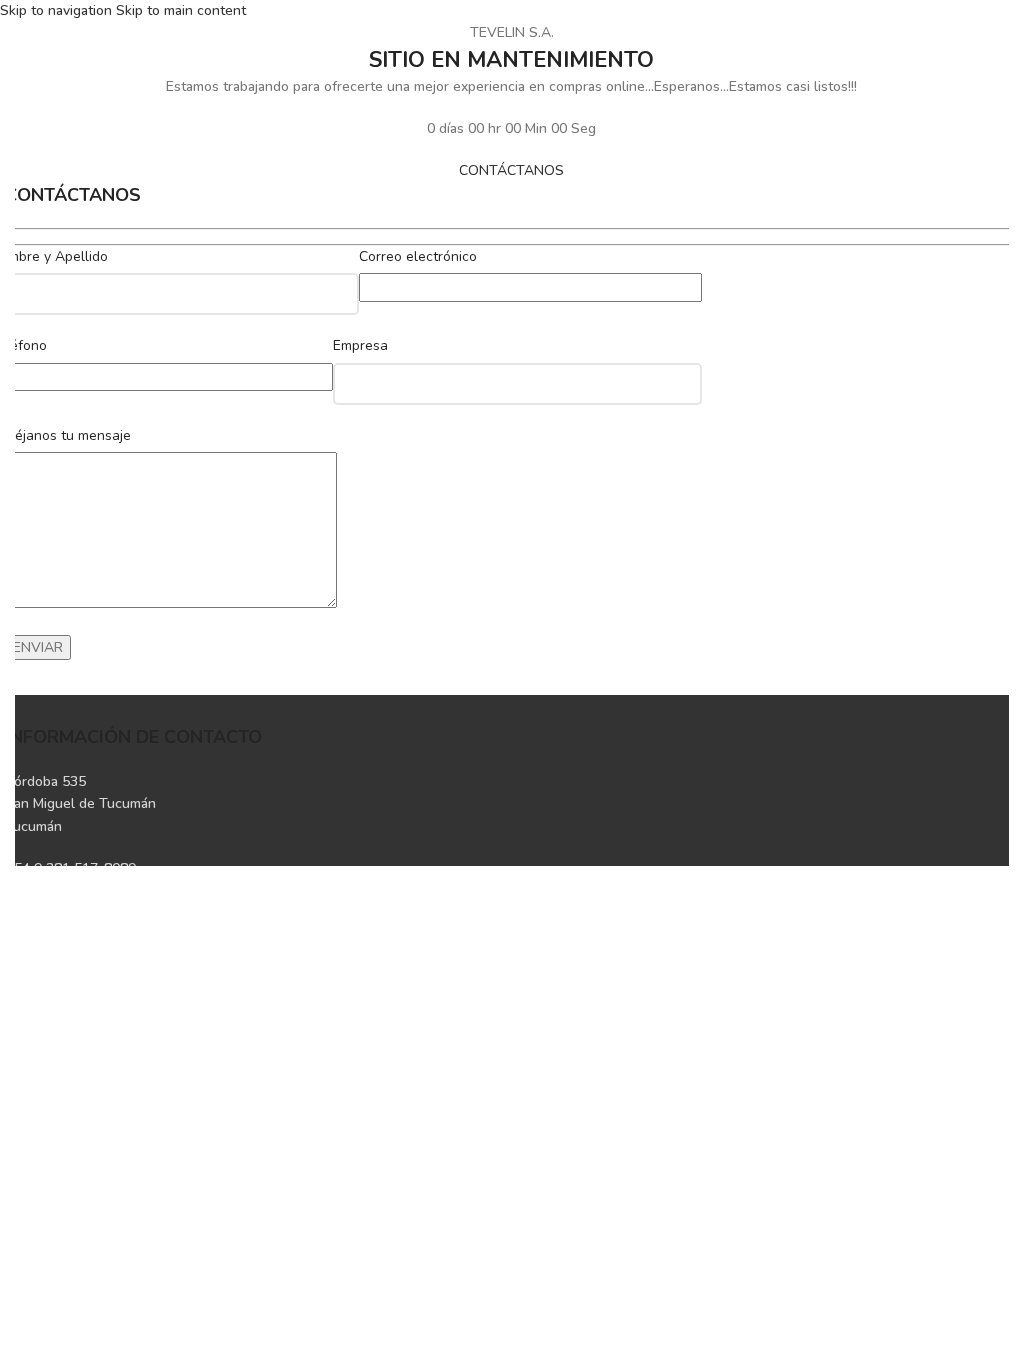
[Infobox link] (512, 804)
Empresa (360, 345)
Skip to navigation (58, 10)
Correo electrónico (418, 256)
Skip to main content (181, 10)
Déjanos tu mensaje (68, 435)
